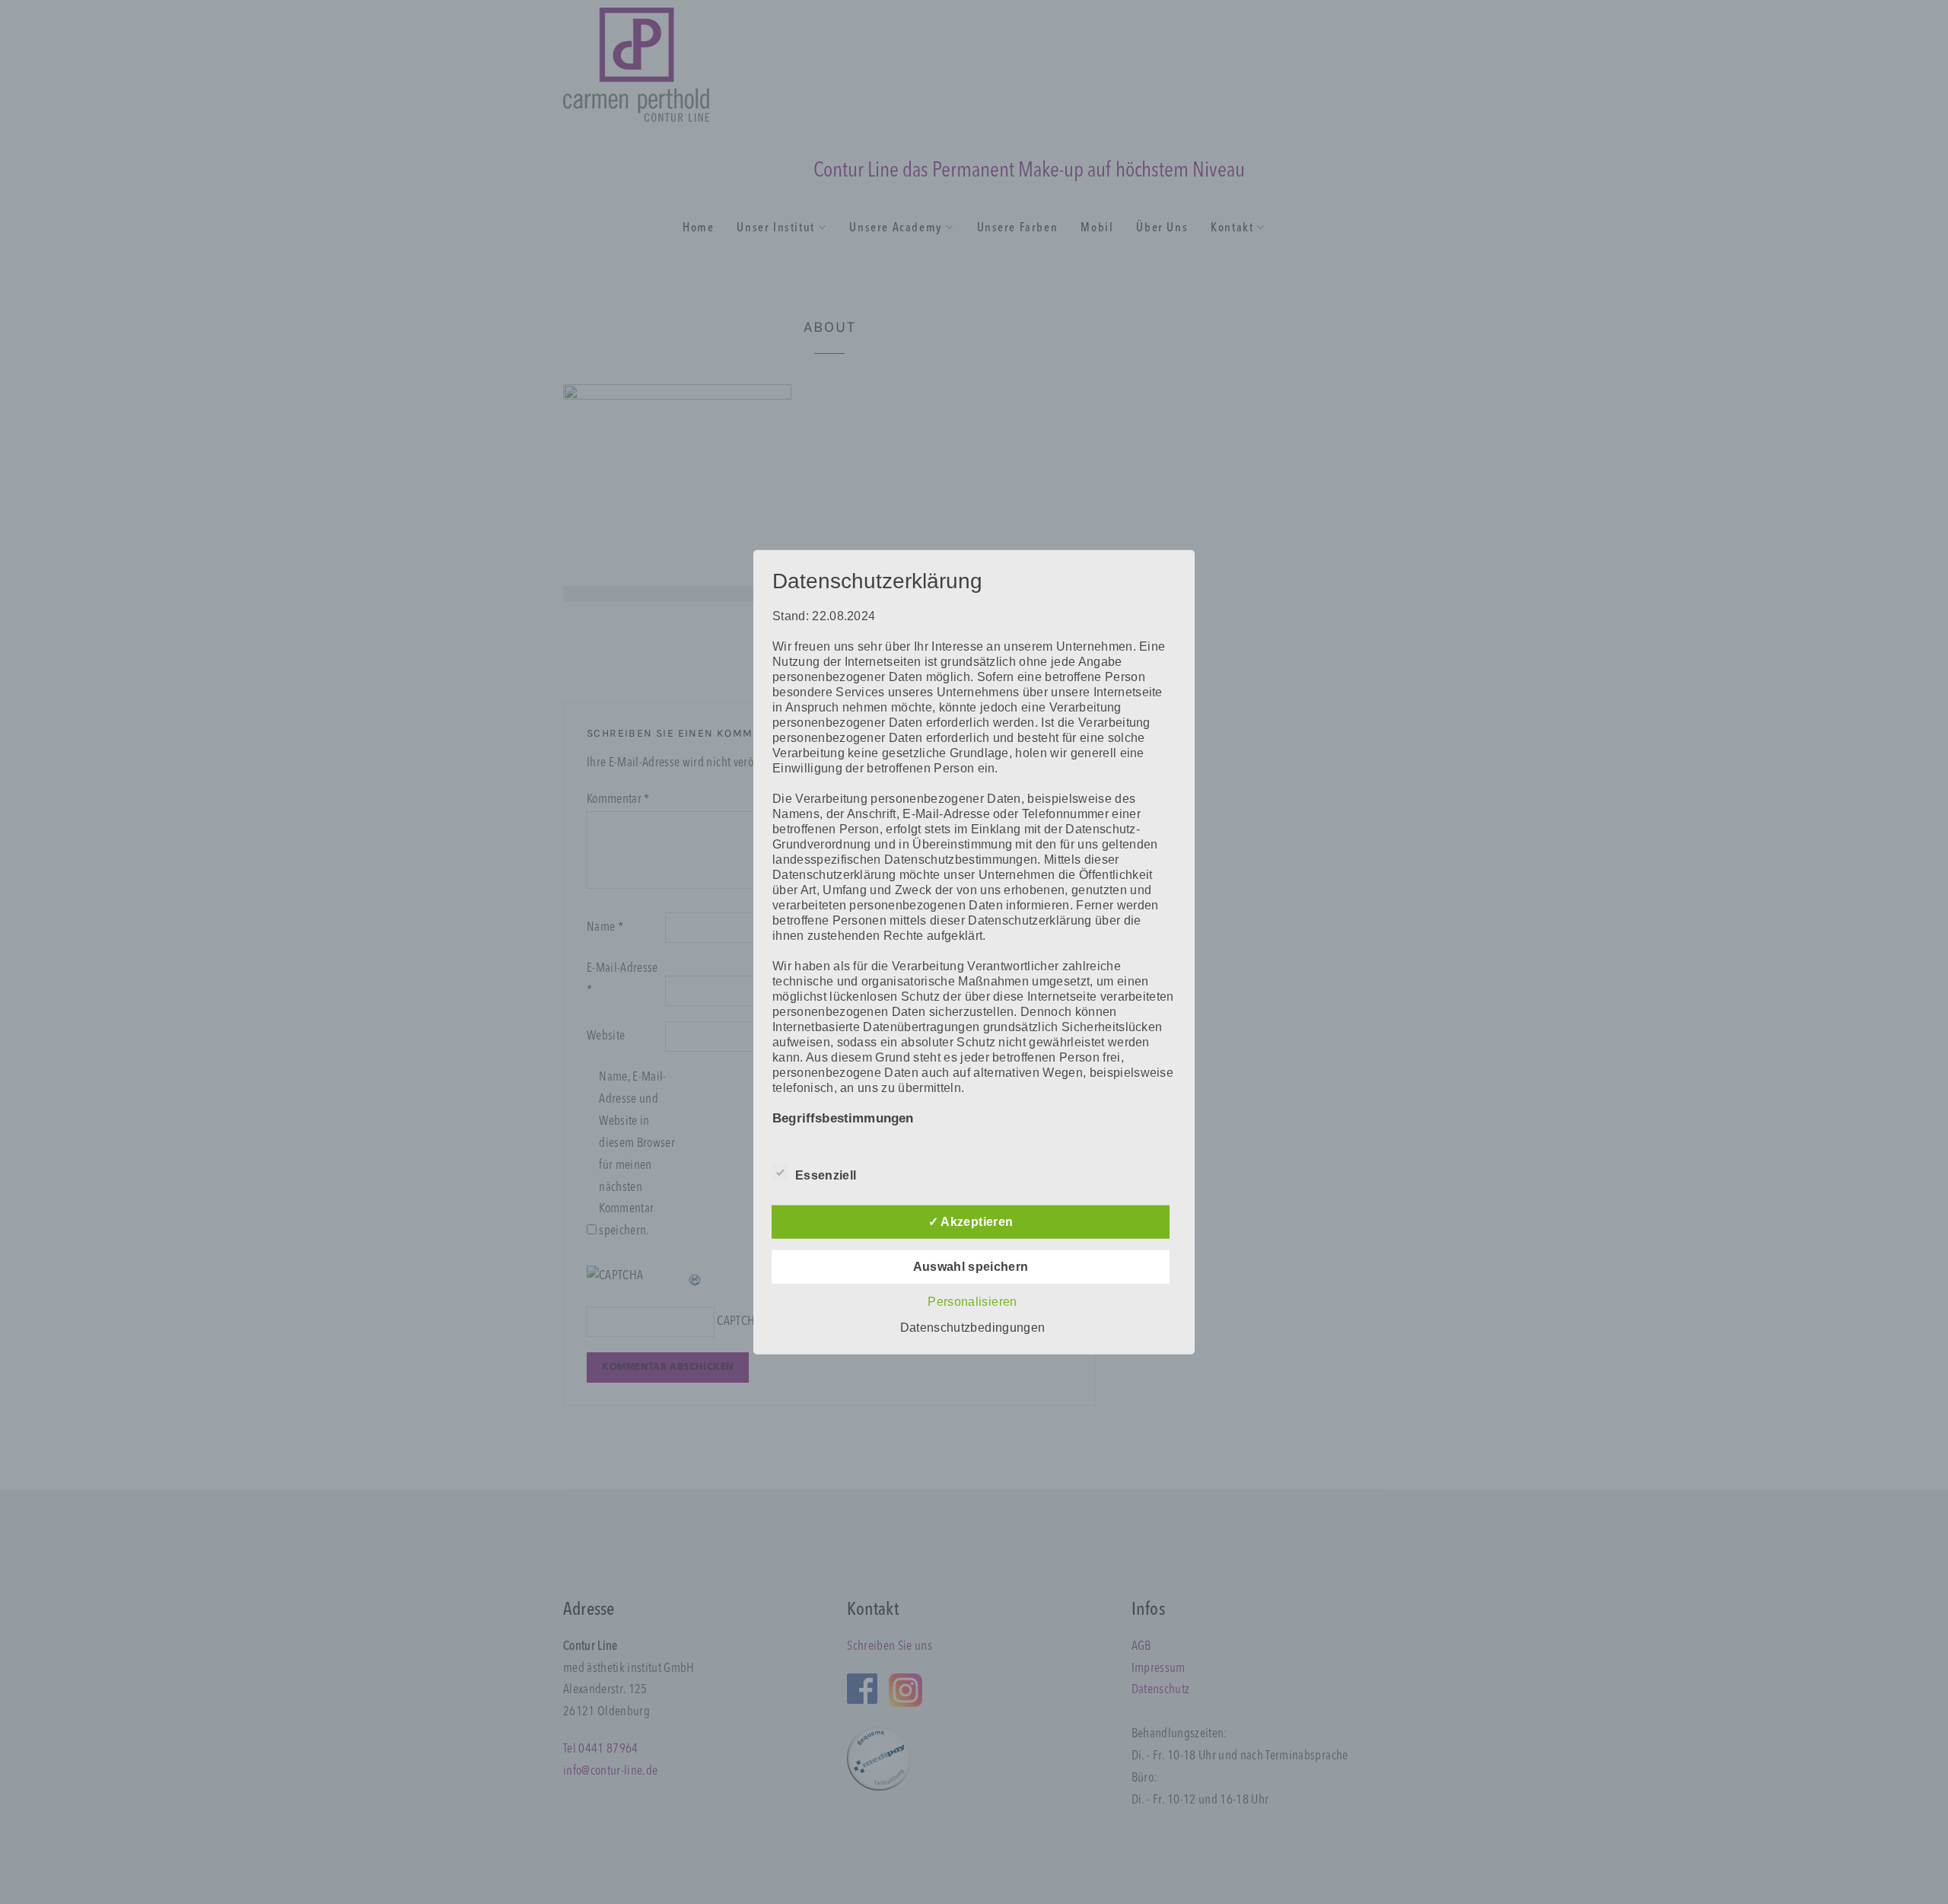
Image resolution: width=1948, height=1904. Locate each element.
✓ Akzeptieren (971, 1221)
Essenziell (826, 1175)
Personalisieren (972, 1301)
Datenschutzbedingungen (972, 1327)
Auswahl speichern (971, 1266)
